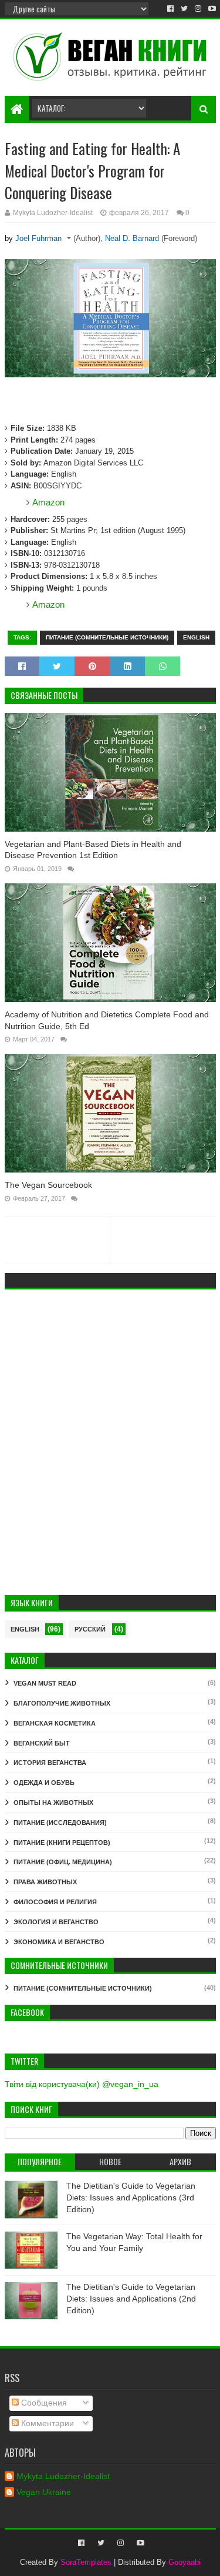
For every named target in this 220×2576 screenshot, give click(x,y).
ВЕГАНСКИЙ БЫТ (42, 1743)
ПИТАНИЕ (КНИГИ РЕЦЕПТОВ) (62, 1843)
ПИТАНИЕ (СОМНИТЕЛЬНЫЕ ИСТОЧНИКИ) (107, 637)
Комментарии (46, 2423)
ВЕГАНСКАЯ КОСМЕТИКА (55, 1723)
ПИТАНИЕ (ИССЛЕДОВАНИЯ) (60, 1823)
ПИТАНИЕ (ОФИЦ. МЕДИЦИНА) (63, 1862)
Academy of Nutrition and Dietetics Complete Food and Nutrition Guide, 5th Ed (107, 1020)
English (196, 637)
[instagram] (198, 9)
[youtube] (211, 9)
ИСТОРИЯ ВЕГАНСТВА (50, 1763)
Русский (90, 1629)
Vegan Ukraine (44, 2492)
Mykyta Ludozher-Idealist (63, 2476)
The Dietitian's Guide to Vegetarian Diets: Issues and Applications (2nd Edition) (131, 2298)
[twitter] (184, 9)
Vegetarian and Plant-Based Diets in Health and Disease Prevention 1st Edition (93, 850)
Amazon (48, 502)
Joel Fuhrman (38, 238)
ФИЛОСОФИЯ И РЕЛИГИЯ (55, 1902)
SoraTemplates (86, 2562)
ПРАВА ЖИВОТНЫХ (45, 1882)
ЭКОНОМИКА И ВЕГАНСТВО (59, 1942)
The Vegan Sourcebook (48, 1185)
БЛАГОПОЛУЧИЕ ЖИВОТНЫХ (62, 1703)
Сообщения (43, 2403)
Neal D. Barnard (132, 238)
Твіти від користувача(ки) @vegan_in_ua (82, 2084)
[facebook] (170, 9)
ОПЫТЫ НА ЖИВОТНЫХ (53, 1803)
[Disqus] (110, 1445)
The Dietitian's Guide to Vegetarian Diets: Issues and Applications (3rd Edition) (131, 2197)
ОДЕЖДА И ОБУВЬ (44, 1783)
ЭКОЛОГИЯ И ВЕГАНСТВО (56, 1922)
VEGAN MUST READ (45, 1683)
